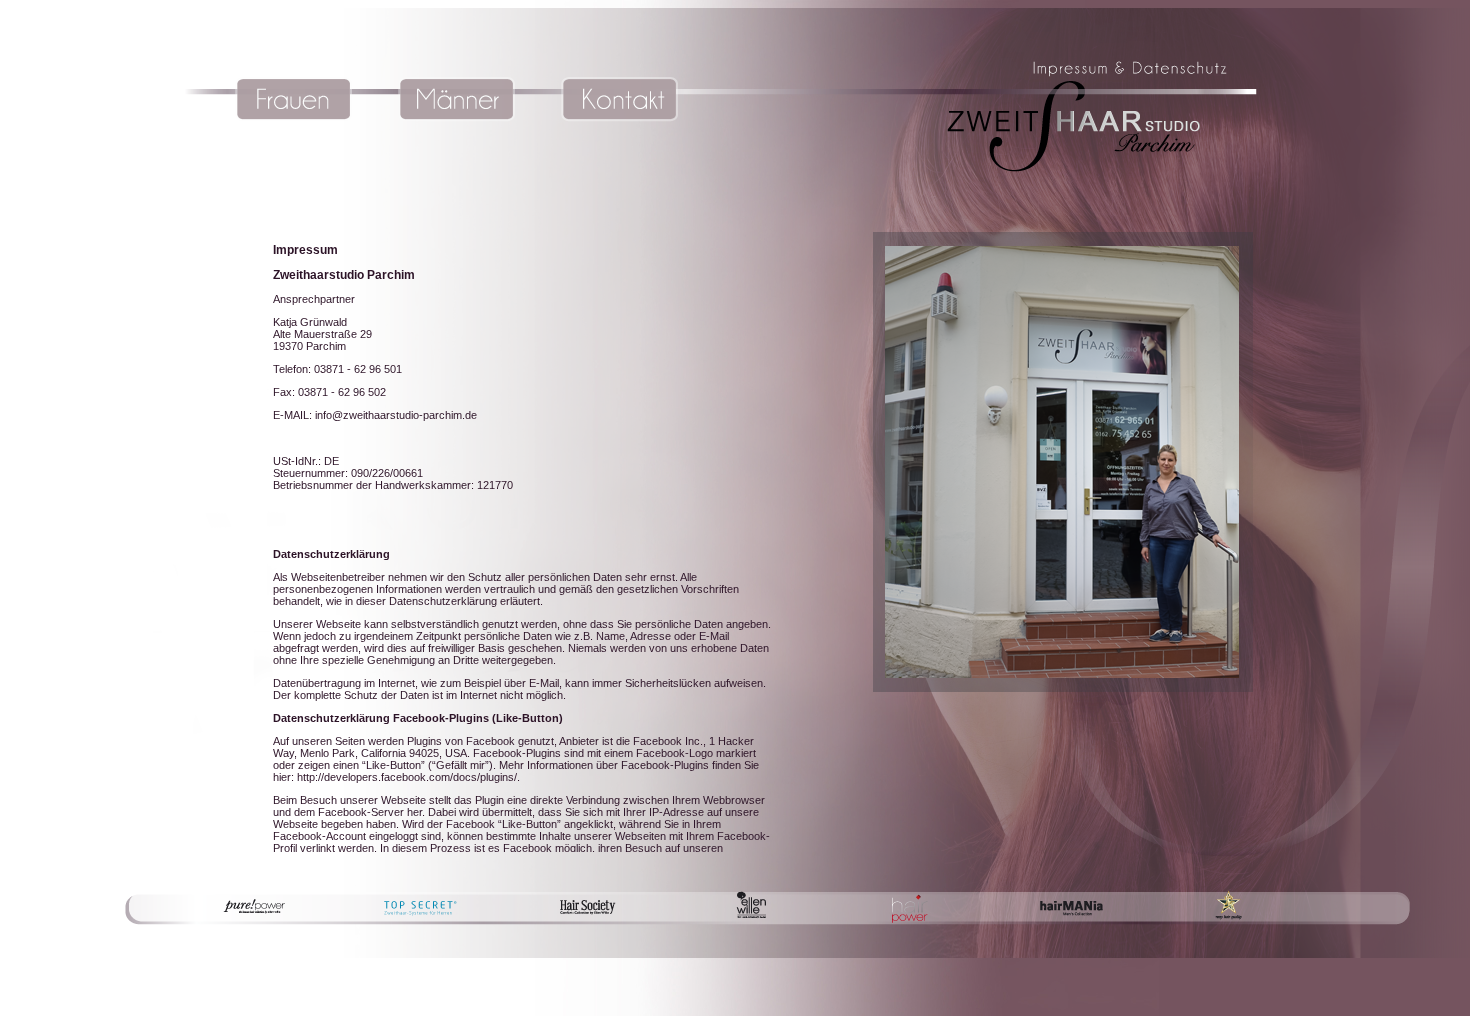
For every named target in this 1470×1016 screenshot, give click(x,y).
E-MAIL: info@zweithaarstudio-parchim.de (375, 415)
